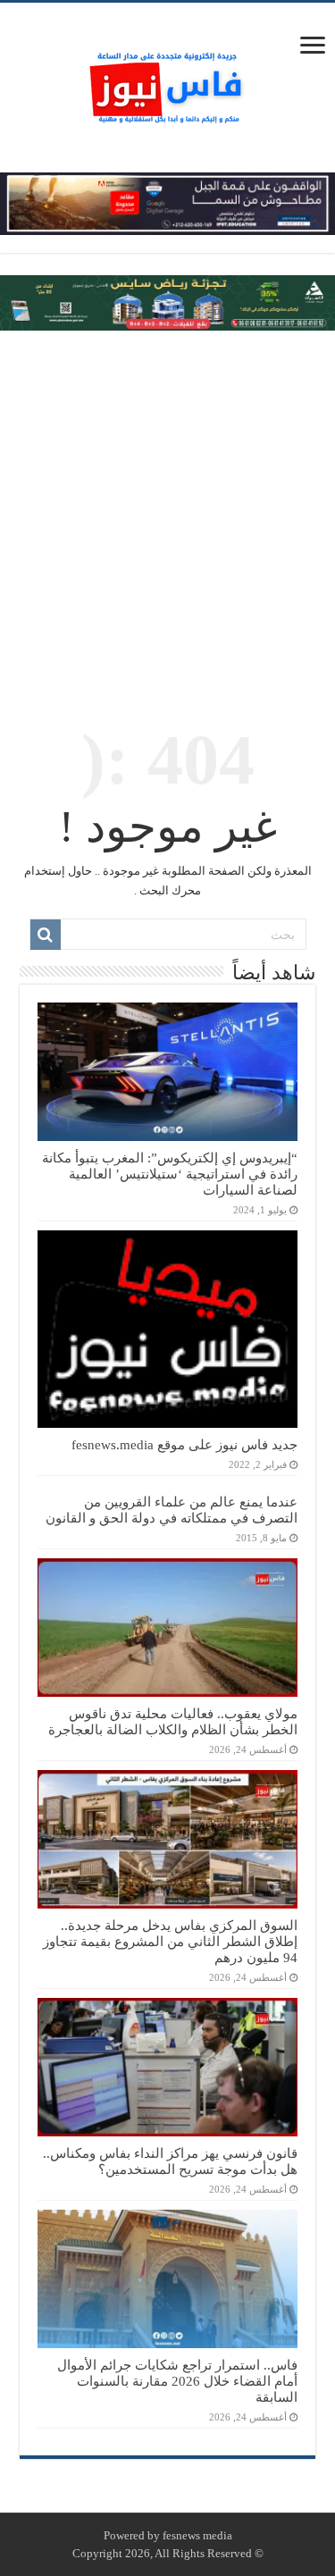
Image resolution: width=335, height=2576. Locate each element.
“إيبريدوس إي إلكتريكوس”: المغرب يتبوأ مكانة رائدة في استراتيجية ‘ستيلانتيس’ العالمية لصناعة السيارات (170, 1174)
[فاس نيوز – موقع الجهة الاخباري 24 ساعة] (168, 84)
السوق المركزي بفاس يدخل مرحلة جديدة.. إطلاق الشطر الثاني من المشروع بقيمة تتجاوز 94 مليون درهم (170, 1941)
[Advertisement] (167, 516)
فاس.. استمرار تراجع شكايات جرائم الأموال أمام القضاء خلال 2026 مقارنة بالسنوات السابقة (177, 2381)
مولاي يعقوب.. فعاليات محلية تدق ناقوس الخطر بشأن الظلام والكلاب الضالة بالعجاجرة (173, 1721)
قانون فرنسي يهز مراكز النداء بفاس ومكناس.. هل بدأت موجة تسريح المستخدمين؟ (170, 2161)
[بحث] (46, 935)
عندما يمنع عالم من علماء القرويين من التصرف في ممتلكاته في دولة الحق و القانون (172, 1510)
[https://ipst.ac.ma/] (167, 202)
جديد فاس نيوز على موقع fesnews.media (184, 1444)
